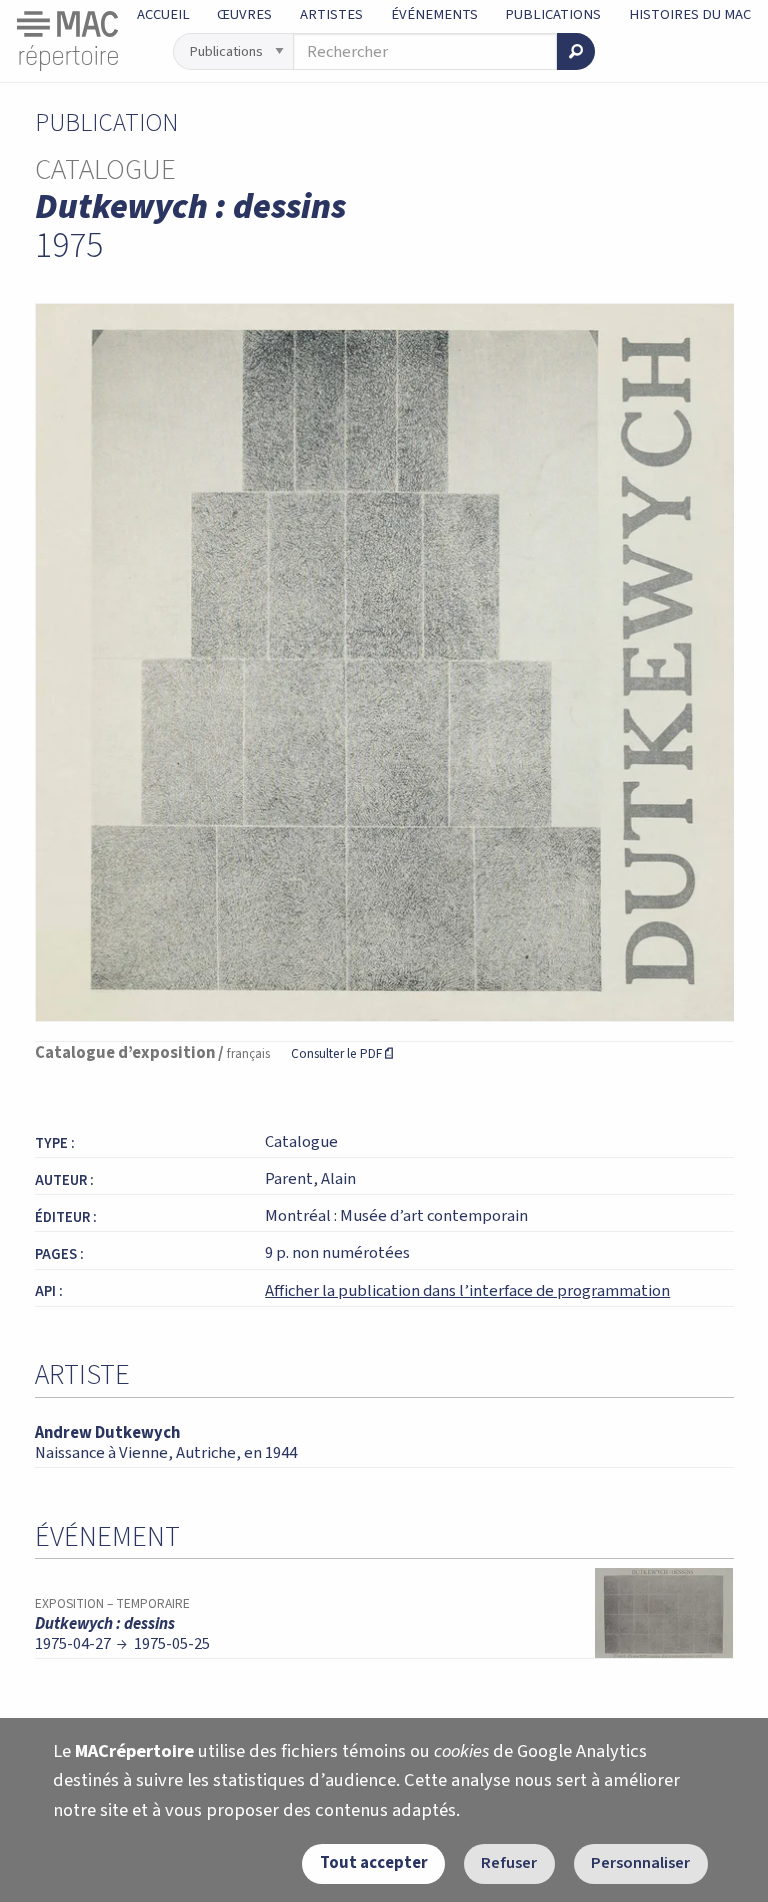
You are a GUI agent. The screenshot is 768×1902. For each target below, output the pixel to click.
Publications (553, 14)
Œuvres (244, 14)
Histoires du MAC (690, 14)
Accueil (163, 14)
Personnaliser (640, 1863)
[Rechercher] (576, 51)
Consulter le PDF (342, 1053)
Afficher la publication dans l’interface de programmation (467, 1291)
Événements (434, 14)
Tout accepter (374, 1863)
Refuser (509, 1863)
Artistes (331, 14)
